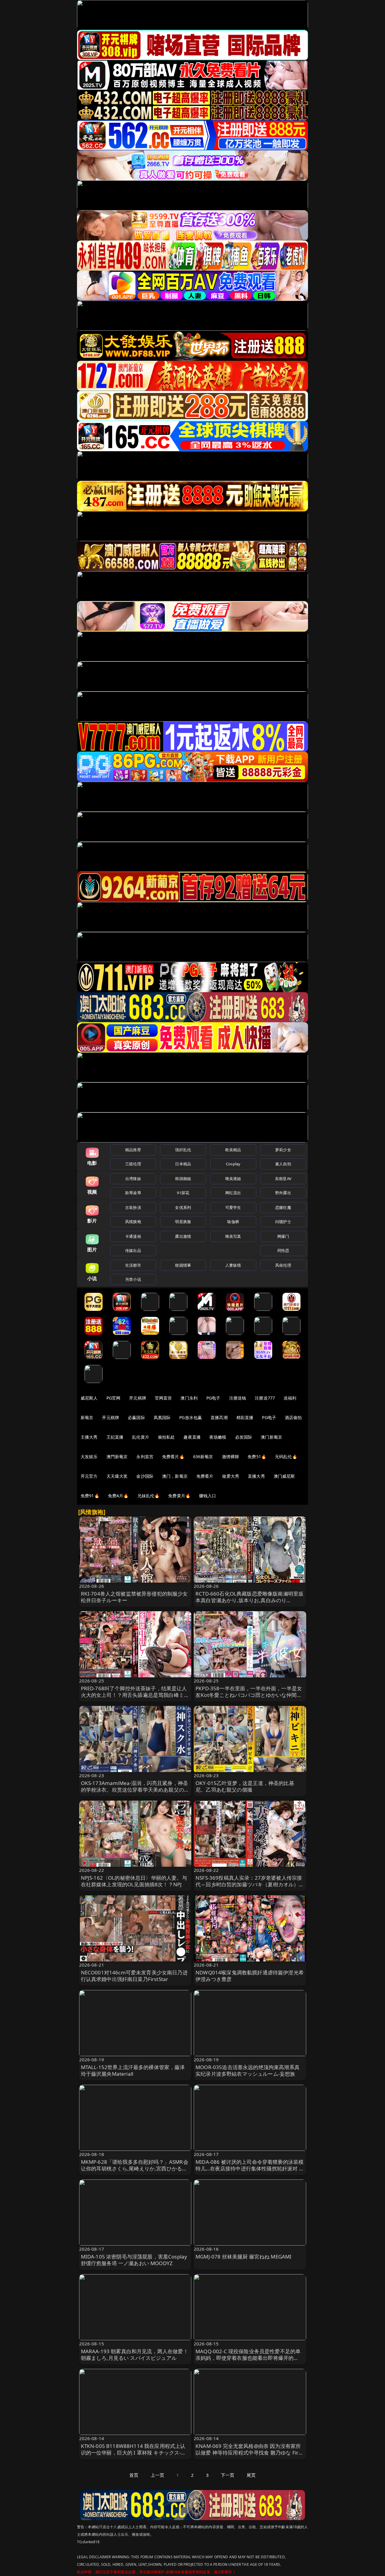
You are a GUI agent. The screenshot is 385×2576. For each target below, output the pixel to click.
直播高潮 (219, 1417)
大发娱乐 (89, 1457)
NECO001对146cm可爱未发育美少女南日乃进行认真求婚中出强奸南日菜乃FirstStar (134, 1976)
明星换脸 (183, 1222)
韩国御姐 (183, 1179)
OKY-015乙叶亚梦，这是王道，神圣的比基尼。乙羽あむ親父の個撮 (245, 1786)
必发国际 (244, 1437)
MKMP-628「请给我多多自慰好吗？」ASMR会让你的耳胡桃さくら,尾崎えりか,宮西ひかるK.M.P (135, 2168)
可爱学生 (233, 1207)
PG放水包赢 (191, 1417)
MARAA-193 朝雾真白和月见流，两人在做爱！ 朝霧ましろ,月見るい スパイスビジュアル (135, 2355)
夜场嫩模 (218, 1437)
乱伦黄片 (141, 1437)
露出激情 (183, 1236)
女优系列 (183, 1207)
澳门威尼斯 (284, 1476)
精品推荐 (133, 1150)
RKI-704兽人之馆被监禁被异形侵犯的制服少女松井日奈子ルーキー (134, 1597)
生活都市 (133, 1265)
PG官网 (114, 1398)
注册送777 (265, 1398)
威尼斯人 (89, 1398)
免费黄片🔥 (179, 1496)
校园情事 (183, 1265)
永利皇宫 (145, 1457)
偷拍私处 (166, 1437)
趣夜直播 (192, 1437)
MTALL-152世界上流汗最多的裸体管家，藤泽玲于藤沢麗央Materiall (133, 2070)
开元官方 (89, 1476)
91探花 (183, 1193)
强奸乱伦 (183, 1150)
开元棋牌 (138, 1398)
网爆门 (283, 1236)
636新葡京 (203, 1457)
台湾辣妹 (133, 1179)
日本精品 (183, 1164)
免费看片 (205, 1476)
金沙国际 (145, 1476)
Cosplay (233, 1164)
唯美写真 (233, 1236)
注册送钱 (238, 1398)
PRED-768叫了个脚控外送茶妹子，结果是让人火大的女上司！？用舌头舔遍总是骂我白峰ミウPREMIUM (135, 1695)
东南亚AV (283, 1179)
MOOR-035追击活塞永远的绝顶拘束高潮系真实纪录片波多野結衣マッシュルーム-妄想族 (248, 2070)
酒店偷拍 (293, 1417)
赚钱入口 (208, 1496)
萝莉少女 (283, 1150)
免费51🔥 (257, 1457)
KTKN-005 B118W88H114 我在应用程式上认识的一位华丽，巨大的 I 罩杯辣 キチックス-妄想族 (134, 2453)
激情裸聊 (231, 1457)
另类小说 (133, 1279)
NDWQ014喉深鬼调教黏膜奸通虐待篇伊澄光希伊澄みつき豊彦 (250, 1976)
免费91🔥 (90, 1496)
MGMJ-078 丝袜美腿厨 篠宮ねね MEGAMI (243, 2257)
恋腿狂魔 (283, 1207)
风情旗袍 (133, 1222)
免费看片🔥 (173, 1457)
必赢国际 (136, 1417)
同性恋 (283, 1250)
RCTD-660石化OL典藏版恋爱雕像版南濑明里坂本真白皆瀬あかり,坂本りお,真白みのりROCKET (249, 1600)
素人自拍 (283, 1164)
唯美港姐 (233, 1179)
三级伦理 (133, 1164)
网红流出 (233, 1193)
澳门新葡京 (271, 1437)
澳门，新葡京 (175, 1476)
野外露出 (283, 1193)
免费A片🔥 (118, 1496)
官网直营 (163, 1398)
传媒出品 (133, 1250)
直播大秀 (256, 1476)
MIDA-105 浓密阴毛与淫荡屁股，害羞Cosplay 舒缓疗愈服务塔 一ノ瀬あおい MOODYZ (134, 2260)
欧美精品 (233, 1150)
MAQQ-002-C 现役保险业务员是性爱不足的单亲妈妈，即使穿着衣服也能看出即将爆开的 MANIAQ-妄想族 (248, 2358)
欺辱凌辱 (133, 1193)
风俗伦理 (283, 1265)
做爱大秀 (231, 1476)
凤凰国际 (162, 1417)
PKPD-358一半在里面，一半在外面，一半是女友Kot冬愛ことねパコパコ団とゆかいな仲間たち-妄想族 (249, 1695)
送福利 (290, 1398)
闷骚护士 (283, 1222)
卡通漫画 (133, 1236)
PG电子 (213, 1398)
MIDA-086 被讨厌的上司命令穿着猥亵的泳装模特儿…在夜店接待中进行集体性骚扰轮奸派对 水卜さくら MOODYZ (250, 2168)
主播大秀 (89, 1437)
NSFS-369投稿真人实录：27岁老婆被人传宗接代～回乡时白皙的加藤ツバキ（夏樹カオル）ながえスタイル (250, 1884)
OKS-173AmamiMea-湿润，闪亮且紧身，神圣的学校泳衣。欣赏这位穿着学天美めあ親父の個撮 (135, 1790)
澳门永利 (189, 1398)
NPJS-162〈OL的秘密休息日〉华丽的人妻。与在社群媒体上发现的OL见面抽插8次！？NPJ (134, 1881)
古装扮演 (133, 1207)
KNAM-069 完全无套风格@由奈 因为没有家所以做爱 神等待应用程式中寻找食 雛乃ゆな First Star (249, 2453)
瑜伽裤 (233, 1222)
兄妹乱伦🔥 (149, 1496)
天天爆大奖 (117, 1476)
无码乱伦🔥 (286, 1457)
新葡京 (87, 1417)
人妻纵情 (233, 1265)
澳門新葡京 (117, 1457)
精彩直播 (245, 1417)
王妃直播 (115, 1437)
